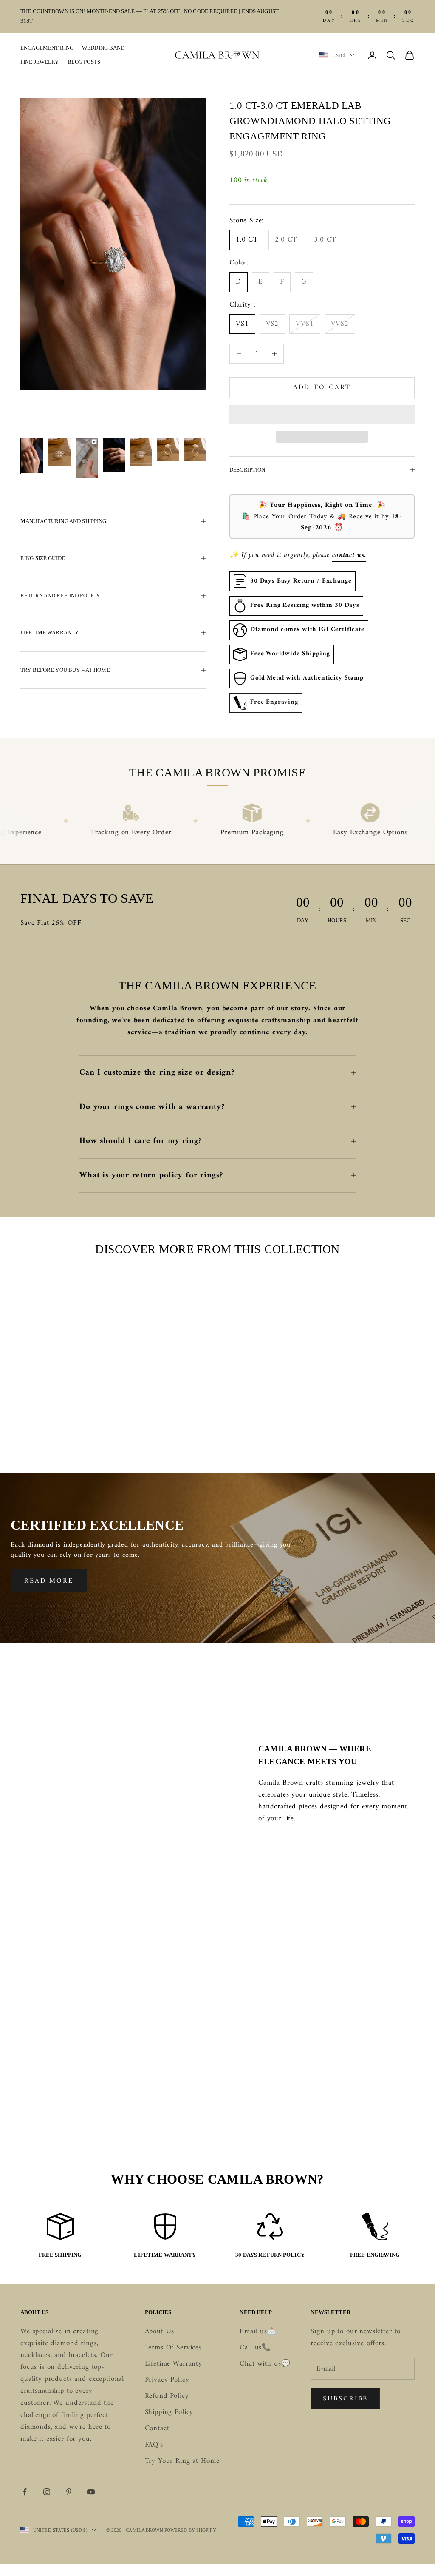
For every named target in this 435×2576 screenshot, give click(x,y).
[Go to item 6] (168, 449)
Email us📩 (258, 2331)
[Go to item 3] (87, 458)
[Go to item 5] (141, 452)
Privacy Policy (167, 2380)
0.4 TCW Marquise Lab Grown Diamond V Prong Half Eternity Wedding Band (270, 1411)
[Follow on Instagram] (47, 2492)
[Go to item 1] (32, 456)
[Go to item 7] (195, 449)
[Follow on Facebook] (25, 2492)
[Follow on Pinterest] (69, 2492)
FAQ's (154, 2445)
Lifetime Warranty (174, 2364)
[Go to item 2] (59, 452)
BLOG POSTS (84, 62)
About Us (160, 2331)
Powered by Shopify (190, 2530)
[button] (322, 414)
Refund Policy (167, 2396)
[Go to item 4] (114, 455)
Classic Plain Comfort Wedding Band (62, 1399)
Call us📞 (255, 2348)
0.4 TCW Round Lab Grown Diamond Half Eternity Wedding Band (166, 1405)
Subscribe (345, 2399)
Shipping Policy (169, 2412)
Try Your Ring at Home (182, 2461)
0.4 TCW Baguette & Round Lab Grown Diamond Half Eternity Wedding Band (373, 1411)
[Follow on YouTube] (91, 2492)
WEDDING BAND (103, 48)
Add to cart (322, 387)
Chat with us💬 (265, 2364)
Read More (49, 1581)
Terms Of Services (173, 2348)
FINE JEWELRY (40, 62)
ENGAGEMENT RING (47, 48)
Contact (157, 2428)
